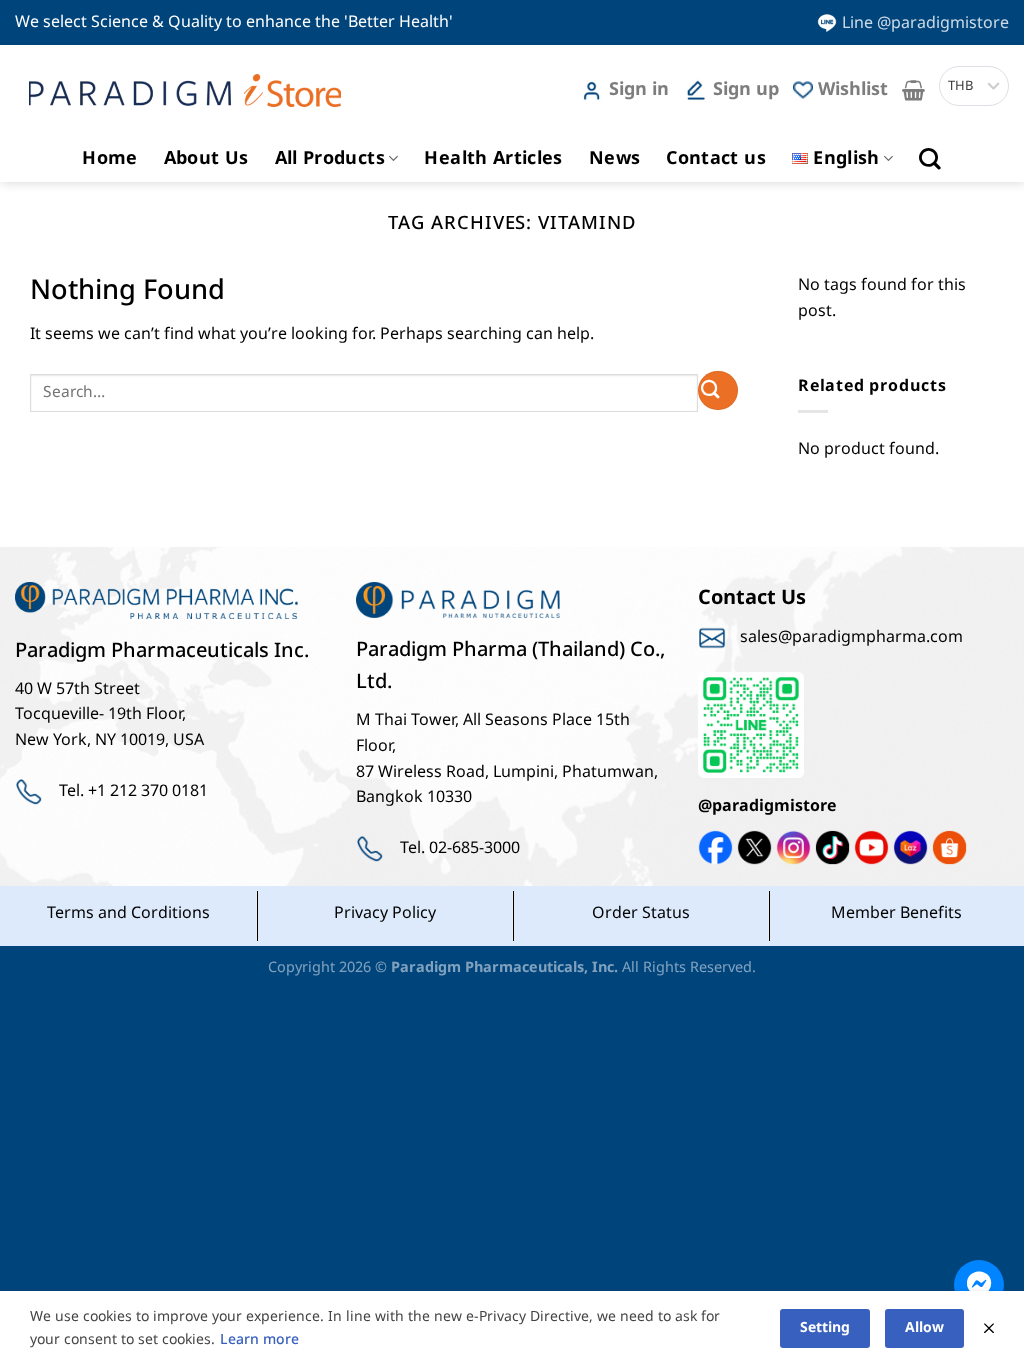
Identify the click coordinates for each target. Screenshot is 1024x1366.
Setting (825, 1327)
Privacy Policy (385, 913)
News (614, 158)
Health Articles (493, 158)
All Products (330, 158)
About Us (206, 158)
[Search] (930, 159)
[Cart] (913, 90)
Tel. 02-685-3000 (460, 848)
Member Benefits (896, 913)
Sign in (639, 89)
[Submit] (718, 390)
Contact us (716, 158)
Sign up (746, 89)
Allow (924, 1327)
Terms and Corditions (128, 913)
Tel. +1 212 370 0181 (133, 791)
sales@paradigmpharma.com (851, 637)
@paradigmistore (767, 806)
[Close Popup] (989, 1329)
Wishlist (853, 89)
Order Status (641, 913)
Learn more (259, 1339)
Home (109, 158)
